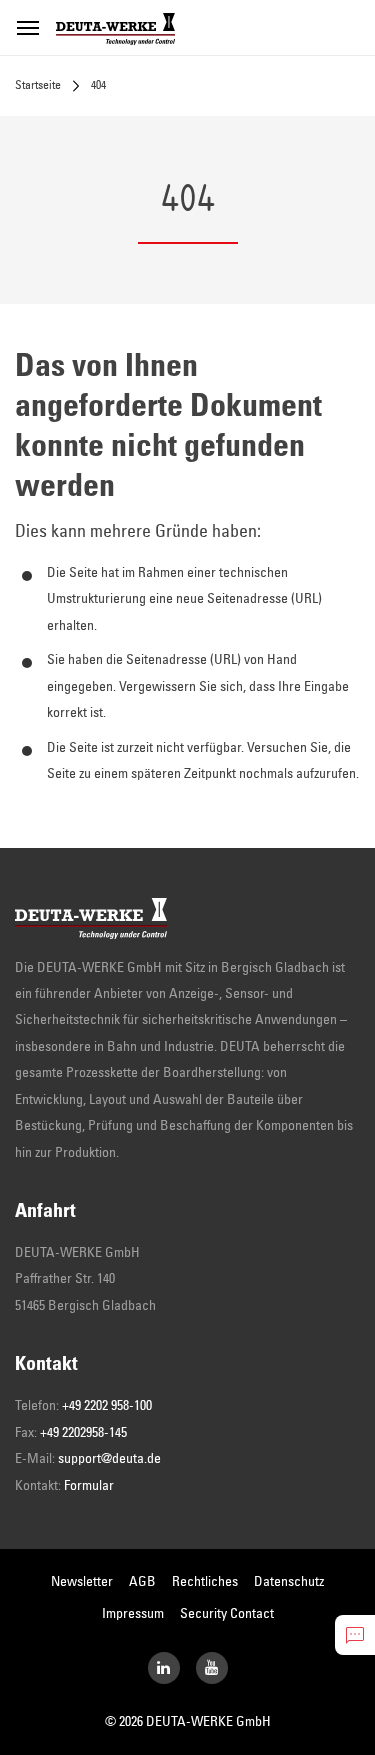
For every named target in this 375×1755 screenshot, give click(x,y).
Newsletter (82, 1582)
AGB (142, 1582)
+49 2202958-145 (83, 1433)
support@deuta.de (109, 1459)
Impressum (133, 1614)
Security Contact (227, 1614)
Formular (89, 1486)
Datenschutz (289, 1582)
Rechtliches (205, 1582)
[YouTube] (212, 1668)
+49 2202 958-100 (107, 1406)
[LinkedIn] (164, 1668)
